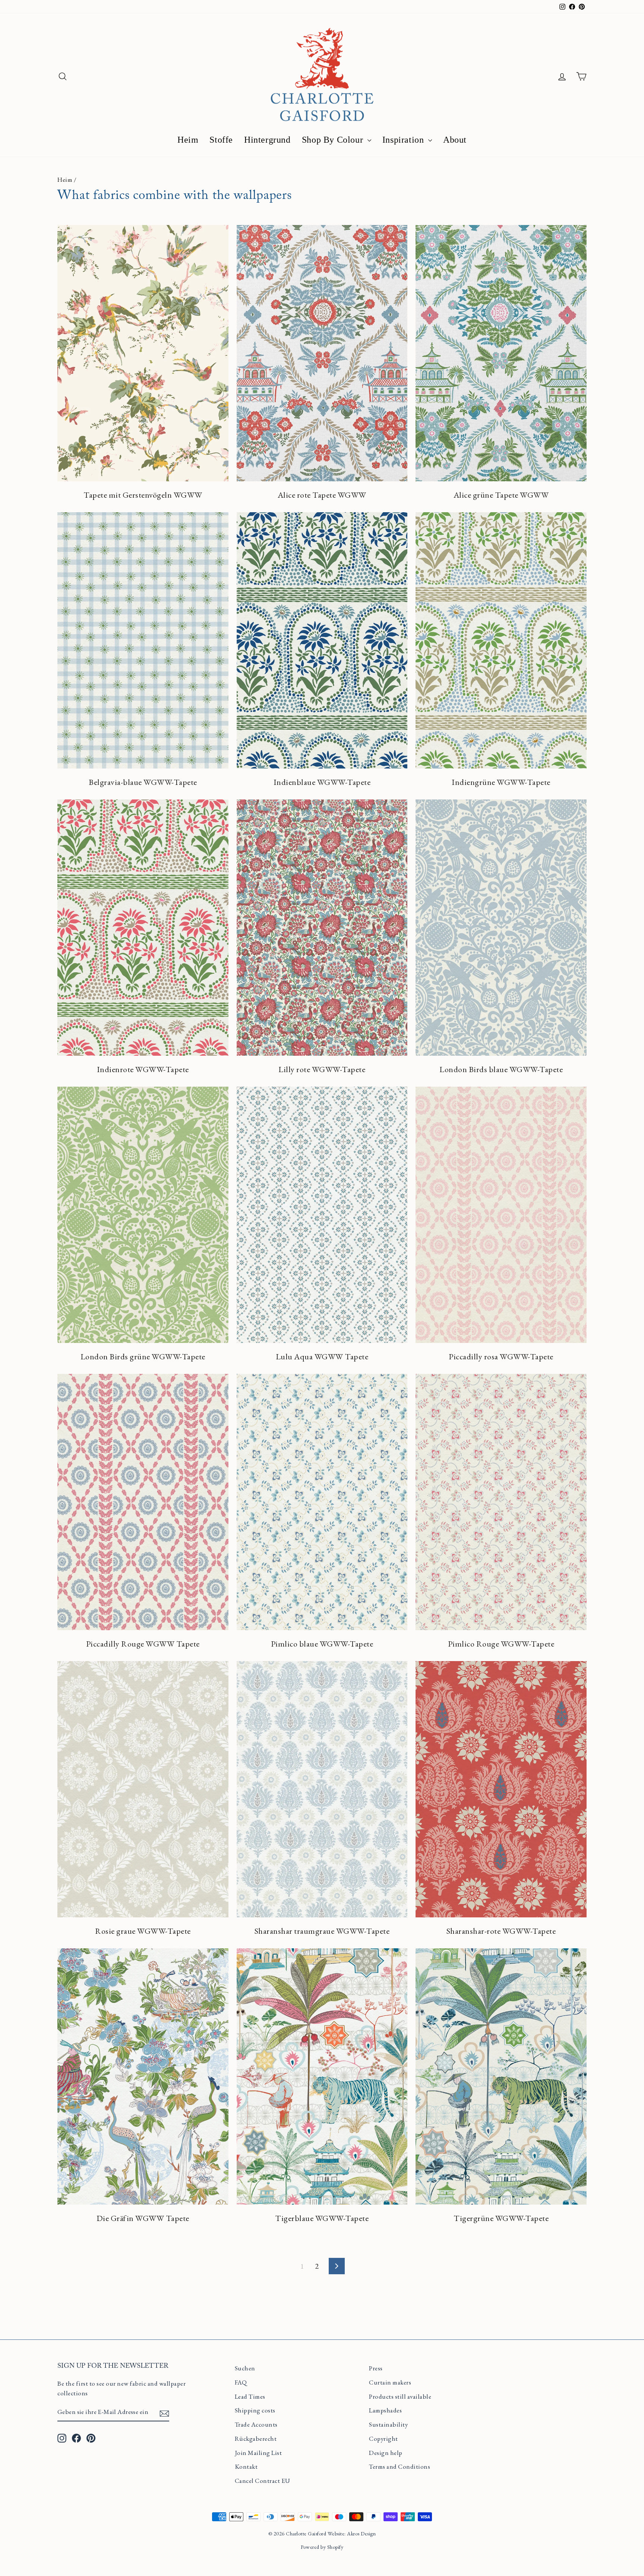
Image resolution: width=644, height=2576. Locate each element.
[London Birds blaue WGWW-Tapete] (501, 928)
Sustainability (388, 2424)
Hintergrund (267, 140)
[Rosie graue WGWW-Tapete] (143, 1789)
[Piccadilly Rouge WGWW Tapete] (143, 1502)
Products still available (400, 2396)
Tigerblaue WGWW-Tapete (322, 2218)
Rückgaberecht (256, 2439)
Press (376, 2368)
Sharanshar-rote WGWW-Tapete (501, 1931)
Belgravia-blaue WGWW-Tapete (143, 782)
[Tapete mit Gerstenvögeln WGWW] (143, 353)
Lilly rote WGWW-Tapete (322, 1069)
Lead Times (250, 2396)
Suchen (245, 2368)
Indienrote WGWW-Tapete (143, 1069)
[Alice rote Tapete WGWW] (322, 353)
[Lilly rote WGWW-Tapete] (322, 928)
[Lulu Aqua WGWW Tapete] (322, 1215)
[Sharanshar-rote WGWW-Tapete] (501, 1789)
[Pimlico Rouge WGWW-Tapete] (501, 1502)
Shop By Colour (334, 140)
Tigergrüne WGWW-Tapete (501, 2218)
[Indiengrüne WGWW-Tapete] (501, 640)
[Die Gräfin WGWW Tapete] (143, 2076)
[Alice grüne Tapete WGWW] (501, 353)
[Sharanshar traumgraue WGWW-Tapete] (322, 1789)
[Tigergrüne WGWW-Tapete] (501, 2076)
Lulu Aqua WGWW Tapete (322, 1357)
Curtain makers (390, 2382)
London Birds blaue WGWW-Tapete (501, 1069)
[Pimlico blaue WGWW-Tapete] (322, 1502)
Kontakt (246, 2466)
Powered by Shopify (322, 2547)
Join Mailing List (258, 2453)
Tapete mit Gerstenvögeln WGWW (143, 495)
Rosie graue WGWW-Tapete (143, 1931)
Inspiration (404, 140)
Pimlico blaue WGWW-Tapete (322, 1644)
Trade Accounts (256, 2424)
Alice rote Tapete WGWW (322, 495)
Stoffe (221, 140)
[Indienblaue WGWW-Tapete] (322, 640)
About (455, 140)
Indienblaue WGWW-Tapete (322, 782)
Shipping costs (255, 2410)
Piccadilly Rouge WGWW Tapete (143, 1644)
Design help (386, 2453)
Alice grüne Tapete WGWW (501, 495)
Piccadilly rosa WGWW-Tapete (501, 1357)
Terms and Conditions (400, 2466)
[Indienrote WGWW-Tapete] (143, 928)
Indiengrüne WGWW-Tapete (501, 782)
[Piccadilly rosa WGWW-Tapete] (501, 1215)
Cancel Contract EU (263, 2481)
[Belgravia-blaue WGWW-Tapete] (143, 640)
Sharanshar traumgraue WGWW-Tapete (322, 1931)
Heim (188, 140)
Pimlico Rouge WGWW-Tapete (501, 1644)
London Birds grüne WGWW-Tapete (143, 1357)
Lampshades (385, 2410)
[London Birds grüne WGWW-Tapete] (143, 1215)
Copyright (383, 2439)
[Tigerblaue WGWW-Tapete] (322, 2076)
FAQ (241, 2382)
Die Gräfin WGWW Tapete (143, 2218)
